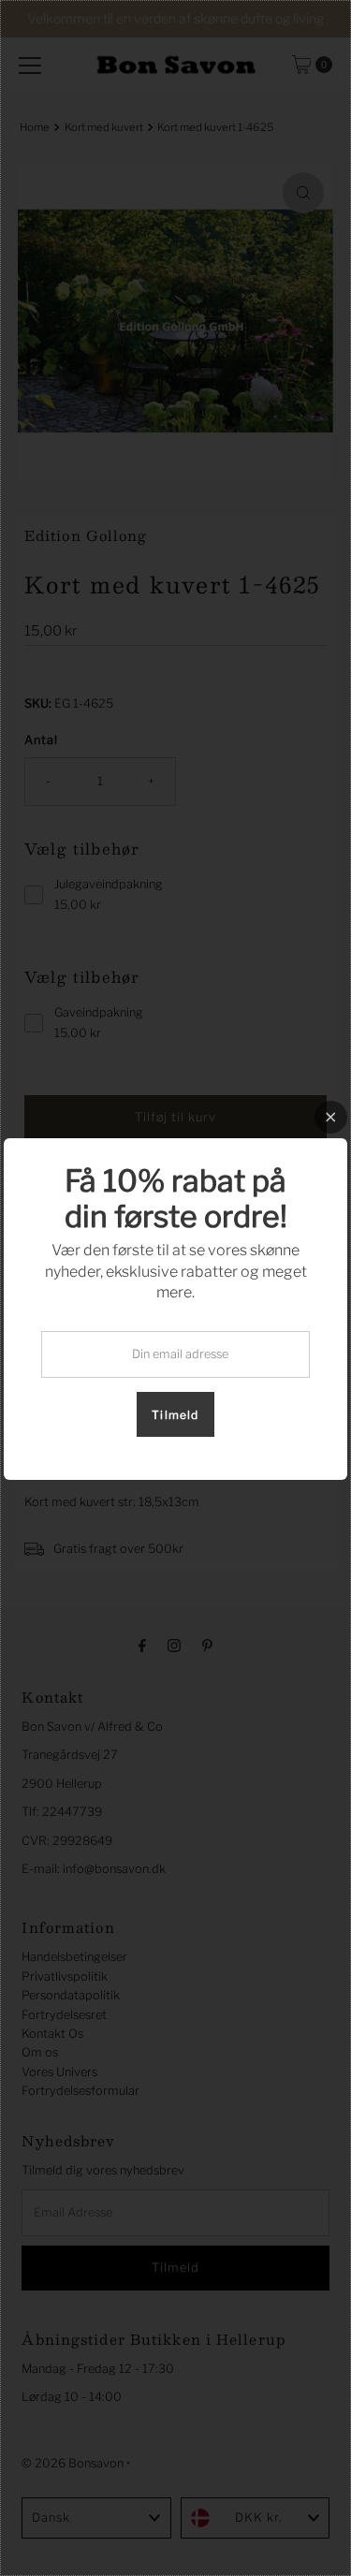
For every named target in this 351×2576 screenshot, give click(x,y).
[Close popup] (331, 1117)
